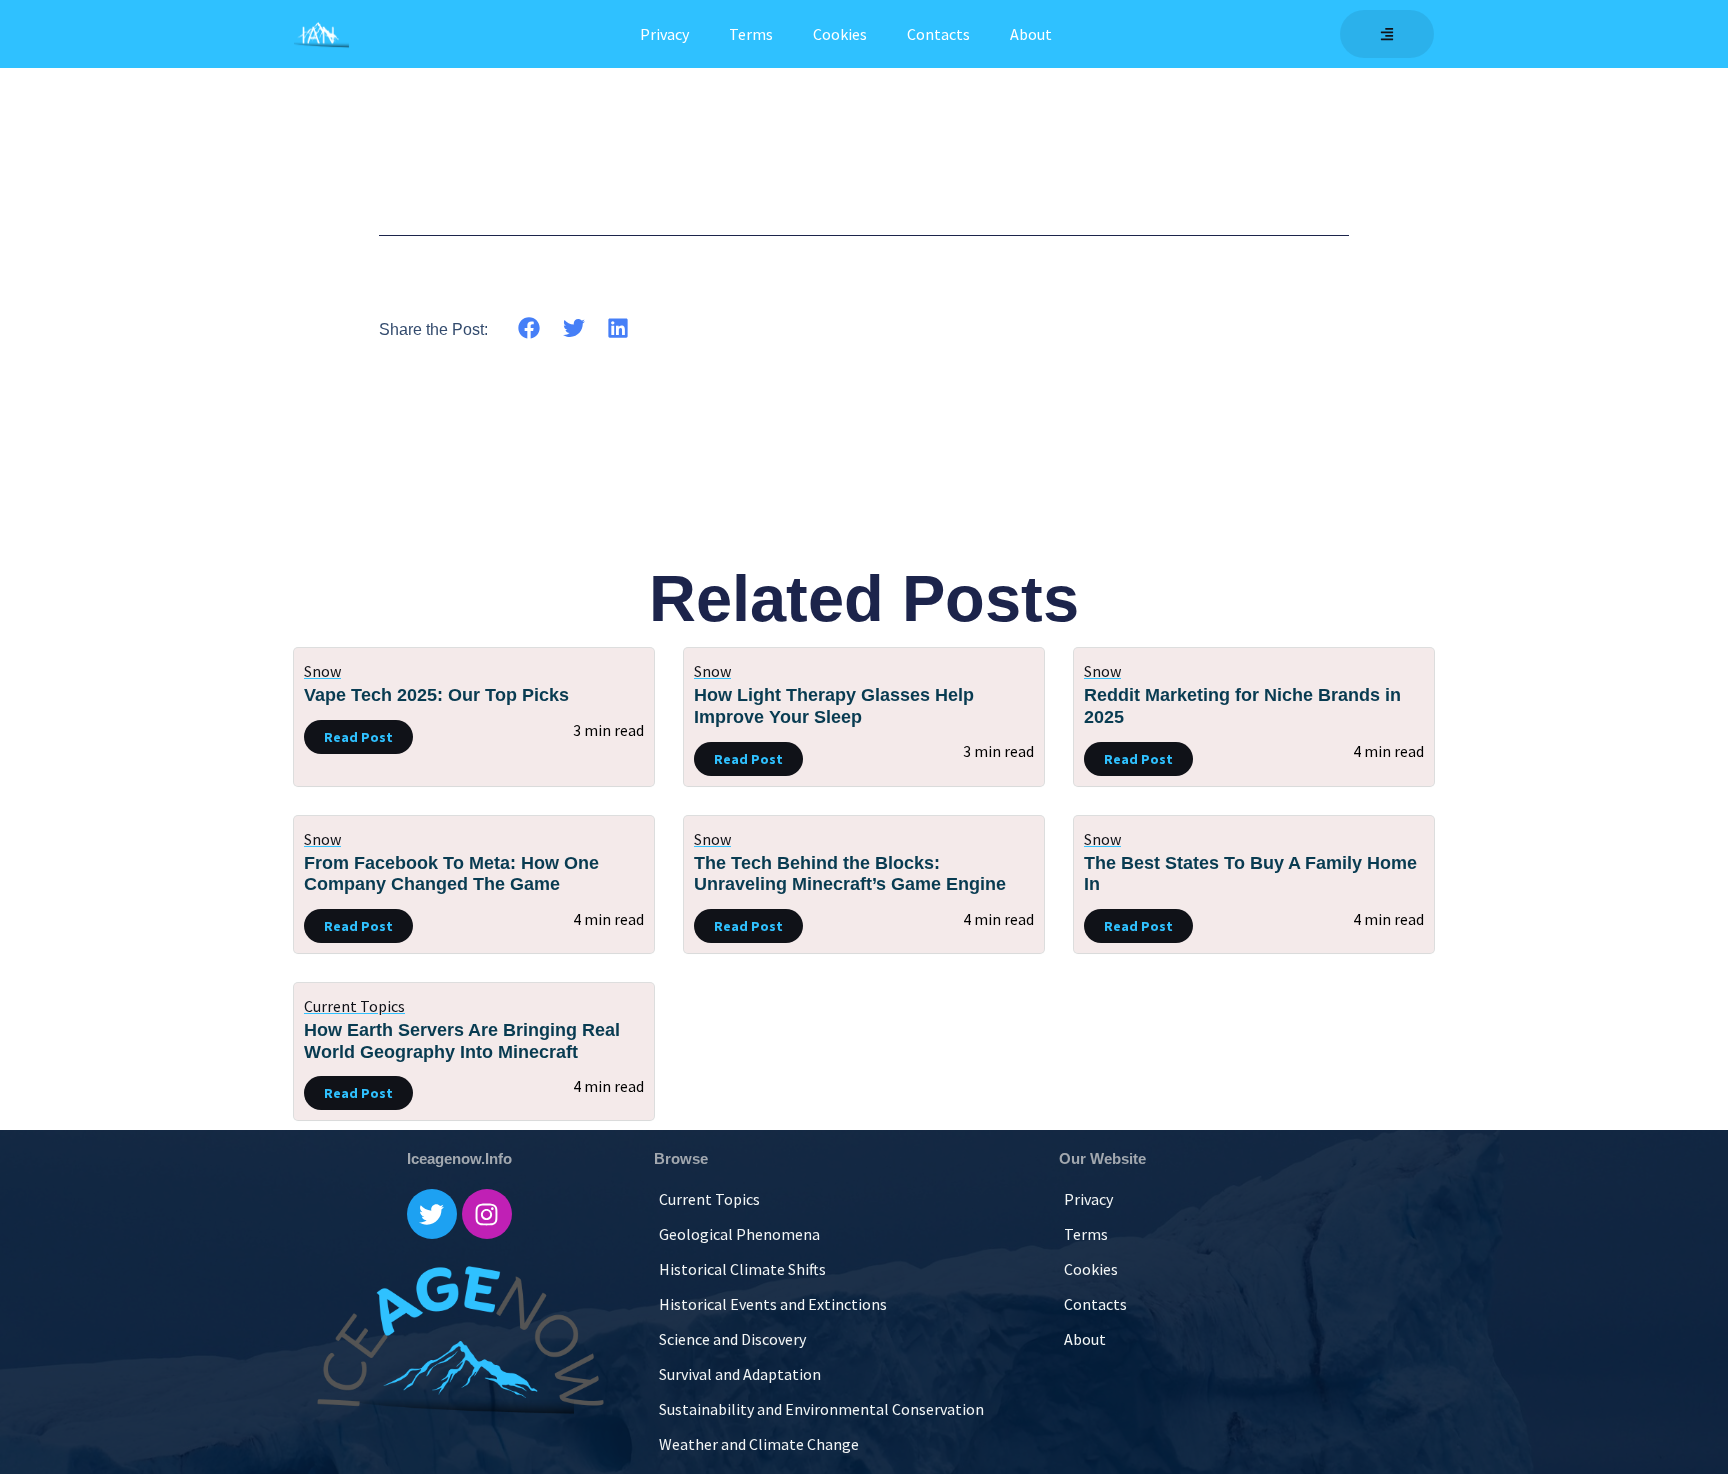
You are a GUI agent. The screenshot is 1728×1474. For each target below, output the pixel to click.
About (1031, 34)
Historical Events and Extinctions (773, 1304)
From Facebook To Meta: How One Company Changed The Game (451, 874)
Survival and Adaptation (740, 1374)
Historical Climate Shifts (742, 1269)
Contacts (938, 34)
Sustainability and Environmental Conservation (821, 1409)
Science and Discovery (732, 1339)
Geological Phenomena (739, 1234)
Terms (751, 34)
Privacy (664, 34)
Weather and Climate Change (759, 1444)
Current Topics (354, 1006)
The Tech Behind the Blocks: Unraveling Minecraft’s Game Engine (850, 874)
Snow (322, 671)
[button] (529, 327)
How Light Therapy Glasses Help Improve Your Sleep (834, 706)
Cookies (840, 34)
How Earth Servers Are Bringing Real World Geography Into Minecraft (462, 1041)
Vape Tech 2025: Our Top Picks (436, 695)
